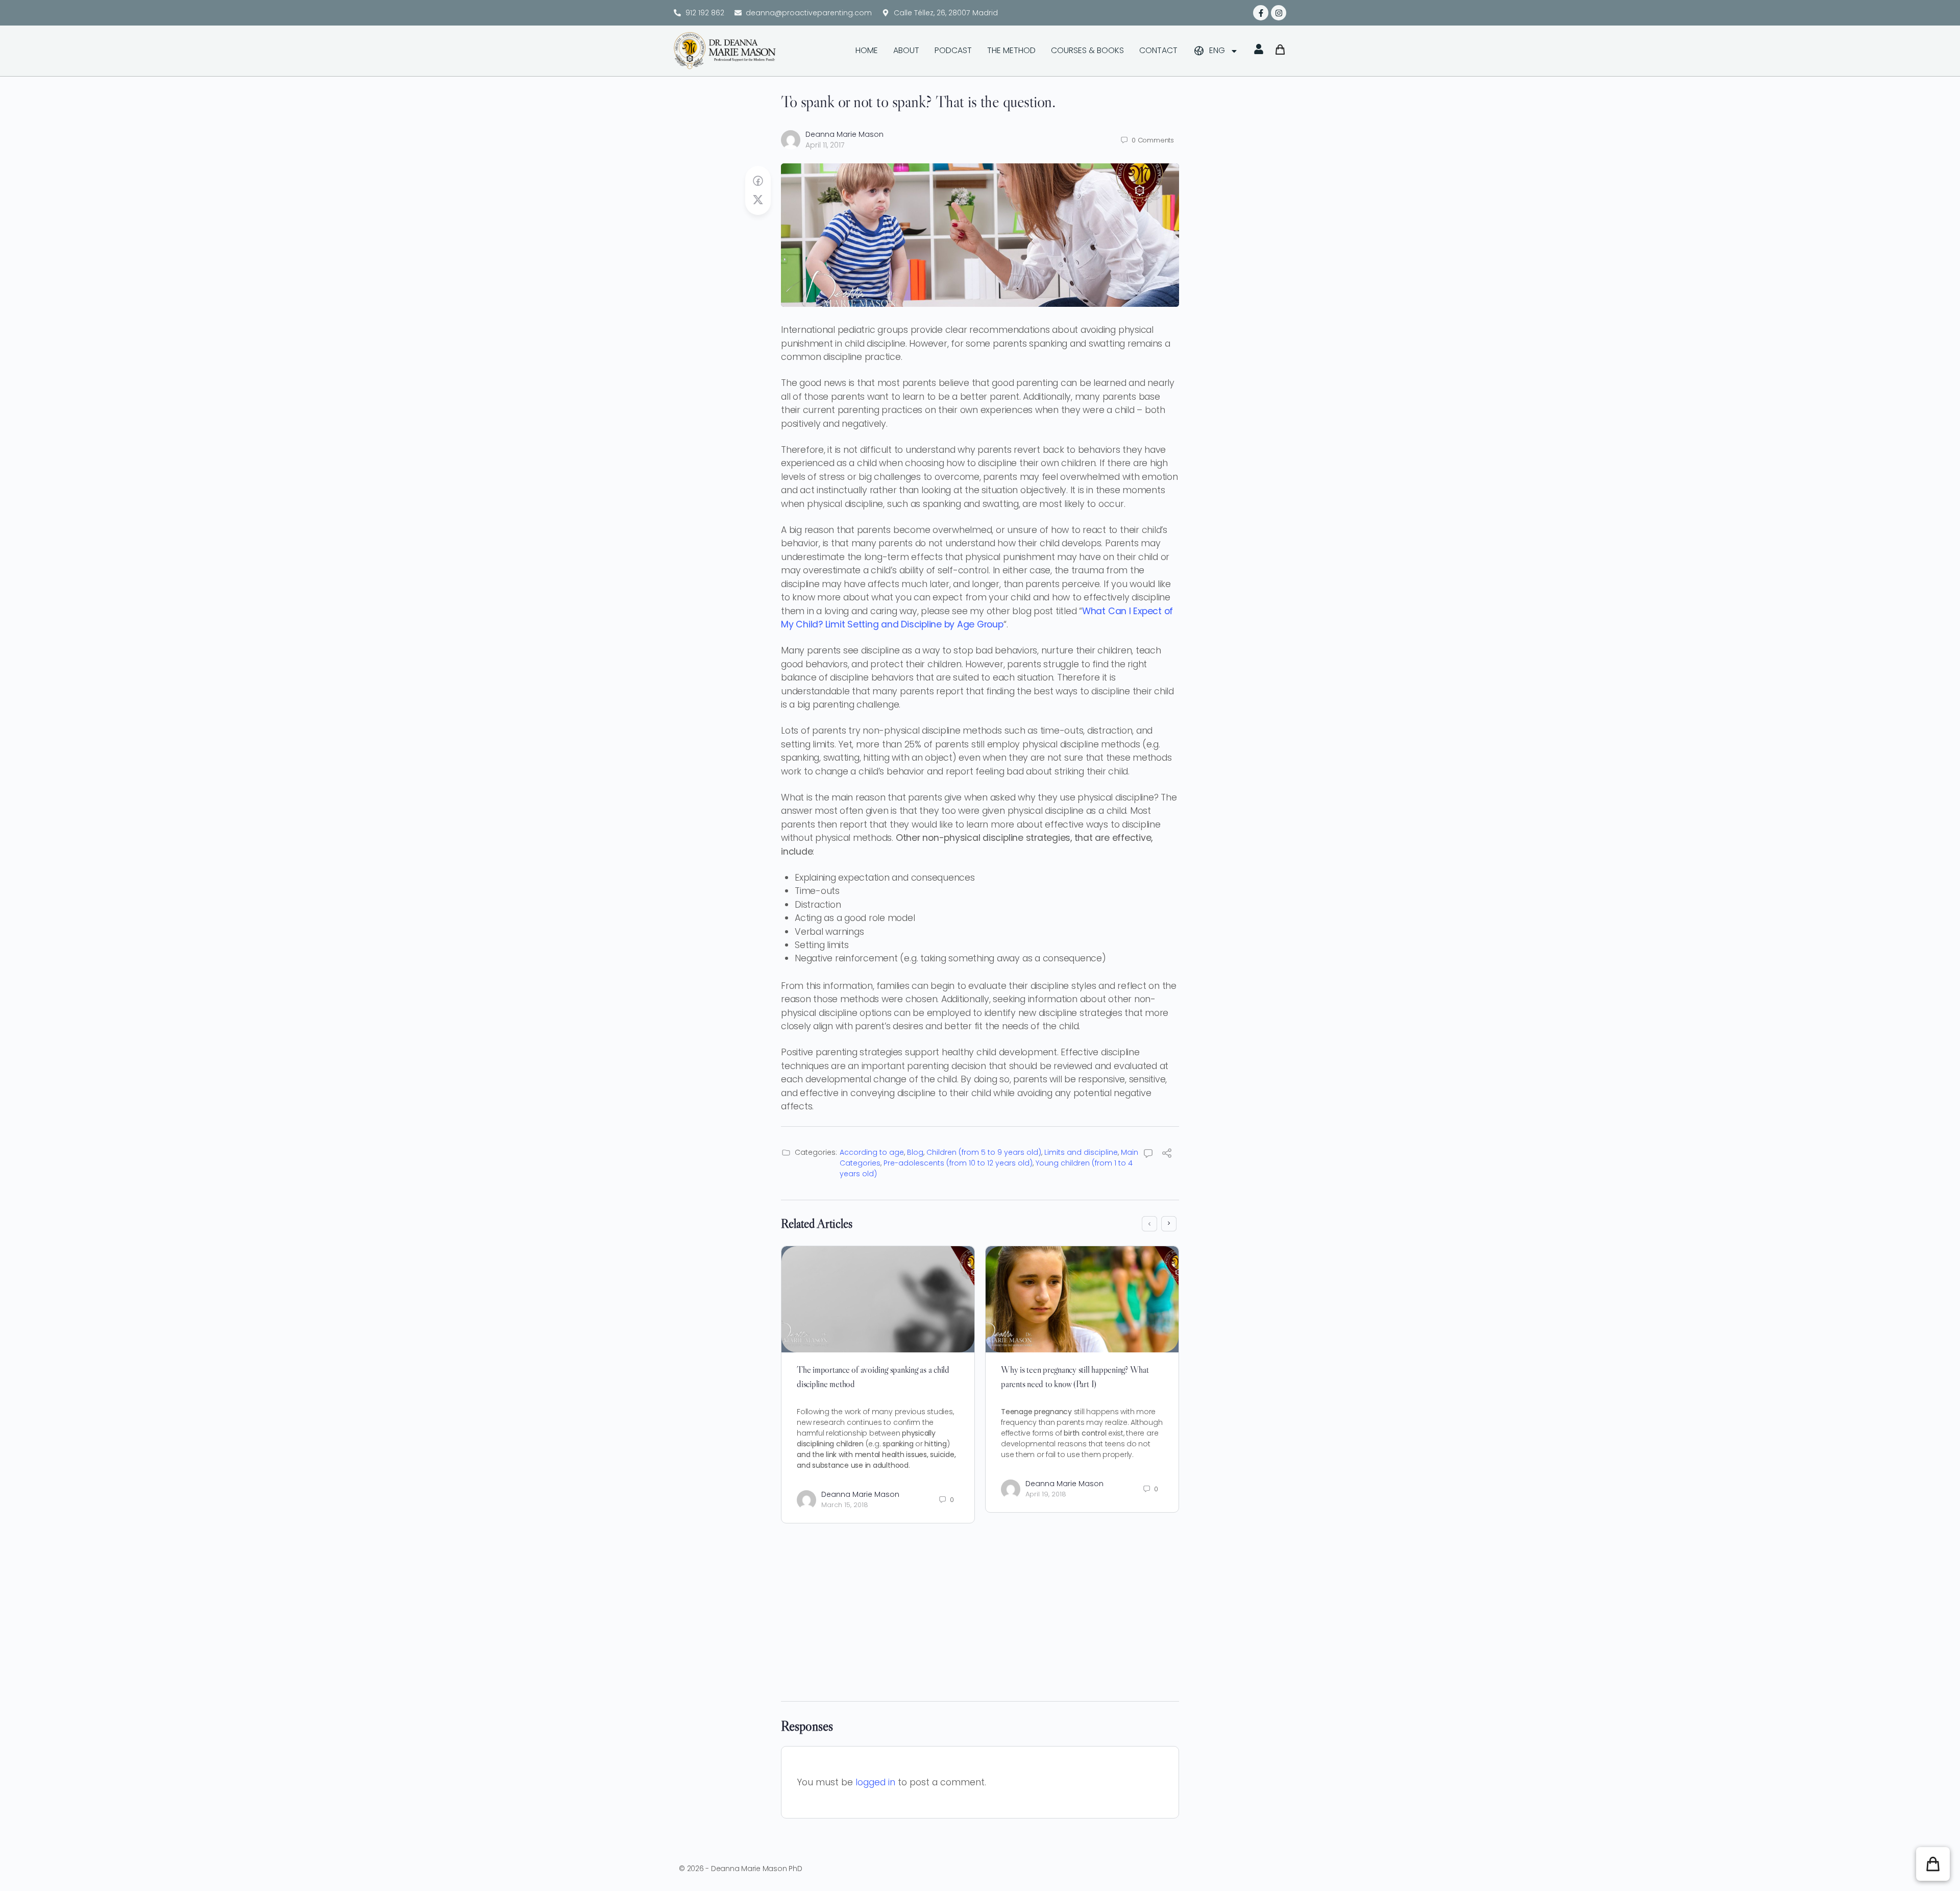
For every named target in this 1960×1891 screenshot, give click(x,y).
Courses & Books (1087, 50)
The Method (1011, 50)
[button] (1933, 1864)
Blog (915, 1152)
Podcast (953, 50)
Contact (1158, 50)
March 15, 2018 (845, 1505)
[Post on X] (758, 200)
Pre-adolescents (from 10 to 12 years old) (958, 1163)
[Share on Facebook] (758, 181)
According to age (872, 1152)
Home (867, 50)
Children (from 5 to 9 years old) (984, 1152)
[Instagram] (1279, 13)
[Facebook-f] (1261, 13)
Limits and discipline (1081, 1152)
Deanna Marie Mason (844, 134)
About (906, 50)
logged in (875, 1782)
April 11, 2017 (825, 145)
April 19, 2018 (1046, 1494)
